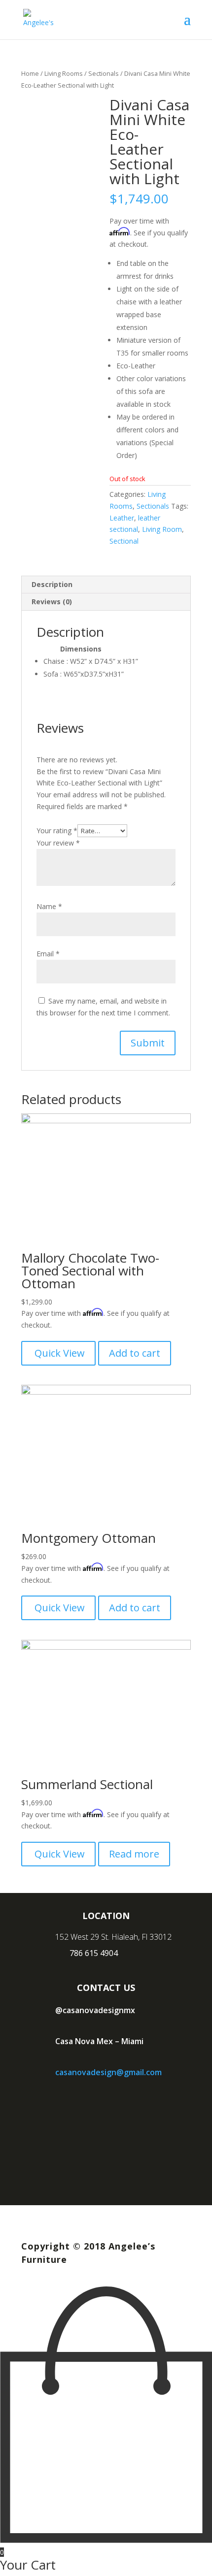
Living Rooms (64, 73)
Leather (122, 518)
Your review (58, 843)
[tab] (106, 585)
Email (48, 954)
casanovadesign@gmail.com (108, 2072)
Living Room (162, 529)
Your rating (57, 831)
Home (30, 73)
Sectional (124, 541)
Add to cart (135, 1353)
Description (52, 584)
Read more (134, 1854)
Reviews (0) (52, 602)
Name (49, 906)
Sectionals (104, 73)
